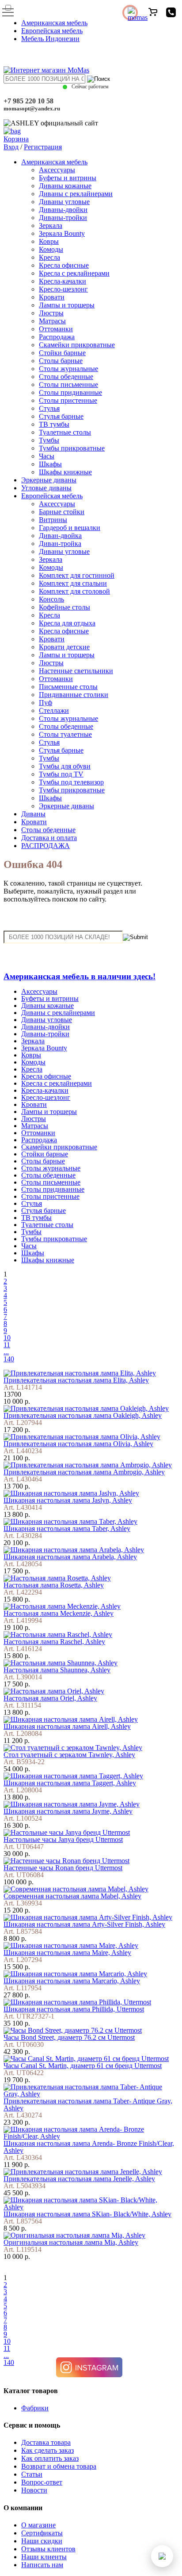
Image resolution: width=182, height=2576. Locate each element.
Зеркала (51, 225)
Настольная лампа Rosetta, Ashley (54, 1585)
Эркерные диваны (49, 480)
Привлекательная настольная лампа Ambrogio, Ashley (84, 1472)
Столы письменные (68, 385)
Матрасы (52, 321)
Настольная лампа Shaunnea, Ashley (57, 1670)
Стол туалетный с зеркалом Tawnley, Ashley (69, 1755)
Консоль (51, 599)
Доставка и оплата (49, 838)
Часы (47, 456)
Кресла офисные (64, 265)
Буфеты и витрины (68, 178)
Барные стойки (62, 512)
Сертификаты (42, 2533)
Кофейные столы (64, 607)
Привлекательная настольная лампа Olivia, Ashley (78, 1444)
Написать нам (42, 2565)
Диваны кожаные (65, 186)
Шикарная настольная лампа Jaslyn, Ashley (68, 1500)
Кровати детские (64, 647)
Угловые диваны (46, 488)
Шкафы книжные (65, 472)
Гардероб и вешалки (70, 528)
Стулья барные (61, 416)
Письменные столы (68, 687)
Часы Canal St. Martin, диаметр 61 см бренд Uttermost (83, 2066)
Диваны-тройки (63, 218)
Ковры (49, 241)
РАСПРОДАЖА (45, 846)
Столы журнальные (68, 369)
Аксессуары (57, 170)
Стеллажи (54, 710)
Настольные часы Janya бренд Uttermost (63, 1839)
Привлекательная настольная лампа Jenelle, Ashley (79, 2179)
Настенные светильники (76, 671)
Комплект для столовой (74, 591)
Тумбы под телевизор (71, 782)
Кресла (49, 257)
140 (9, 1359)
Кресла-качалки (63, 281)
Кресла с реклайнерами (74, 273)
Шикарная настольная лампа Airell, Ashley (67, 1726)
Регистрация (43, 147)
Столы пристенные (68, 400)
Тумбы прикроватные (72, 448)
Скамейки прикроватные (77, 345)
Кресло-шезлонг (63, 289)
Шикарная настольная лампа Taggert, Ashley (70, 1783)
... (6, 1352)
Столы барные (61, 361)
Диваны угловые (64, 202)
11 (7, 1345)
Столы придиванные (70, 392)
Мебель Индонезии (50, 39)
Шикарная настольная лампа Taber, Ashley (67, 1529)
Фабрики (35, 2408)
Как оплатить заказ (50, 2458)
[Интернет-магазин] (46, 70)
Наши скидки (42, 2541)
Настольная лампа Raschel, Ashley (54, 1642)
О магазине (38, 2525)
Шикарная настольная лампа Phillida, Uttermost (74, 2009)
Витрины (53, 520)
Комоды (51, 249)
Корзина (16, 139)
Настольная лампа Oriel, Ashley (50, 1698)
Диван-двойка (60, 536)
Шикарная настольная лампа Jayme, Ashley (68, 1811)
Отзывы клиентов (48, 2549)
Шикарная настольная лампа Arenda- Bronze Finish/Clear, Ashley (89, 2147)
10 (7, 1338)
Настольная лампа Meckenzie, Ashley (59, 1613)
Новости (34, 2490)
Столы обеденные (66, 377)
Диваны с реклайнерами (76, 194)
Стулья (49, 408)
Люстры (51, 313)
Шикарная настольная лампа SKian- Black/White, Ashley (87, 2214)
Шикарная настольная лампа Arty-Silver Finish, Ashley (84, 1924)
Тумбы (49, 440)
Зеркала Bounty (62, 233)
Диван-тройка (60, 544)
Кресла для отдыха (67, 623)
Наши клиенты (44, 2557)
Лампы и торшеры (67, 305)
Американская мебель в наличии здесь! (80, 976)
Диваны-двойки (63, 210)
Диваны (33, 814)
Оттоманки (56, 329)
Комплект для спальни (73, 583)
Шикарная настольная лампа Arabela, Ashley (70, 1557)
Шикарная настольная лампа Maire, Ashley (67, 1953)
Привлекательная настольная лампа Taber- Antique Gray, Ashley (88, 2104)
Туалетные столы (65, 432)
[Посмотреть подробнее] (80, 1373)
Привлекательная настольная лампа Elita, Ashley (76, 1380)
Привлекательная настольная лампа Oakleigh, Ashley (83, 1415)
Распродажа (57, 337)
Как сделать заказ (47, 2450)
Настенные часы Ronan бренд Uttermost (63, 1868)
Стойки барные (62, 353)
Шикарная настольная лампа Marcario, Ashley (72, 1981)
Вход (11, 147)
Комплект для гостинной (77, 575)
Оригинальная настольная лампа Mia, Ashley (71, 2242)
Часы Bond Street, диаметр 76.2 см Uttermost (69, 2037)
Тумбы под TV (61, 774)
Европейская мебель (52, 31)
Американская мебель (54, 23)
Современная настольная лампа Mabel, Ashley (72, 1896)
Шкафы (50, 464)
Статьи (32, 2474)
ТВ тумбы (54, 424)
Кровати (52, 297)
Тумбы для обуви (65, 766)
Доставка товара (46, 2442)
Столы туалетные (65, 734)
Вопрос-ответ (42, 2482)
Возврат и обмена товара (59, 2466)
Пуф (45, 703)
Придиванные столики (74, 695)
